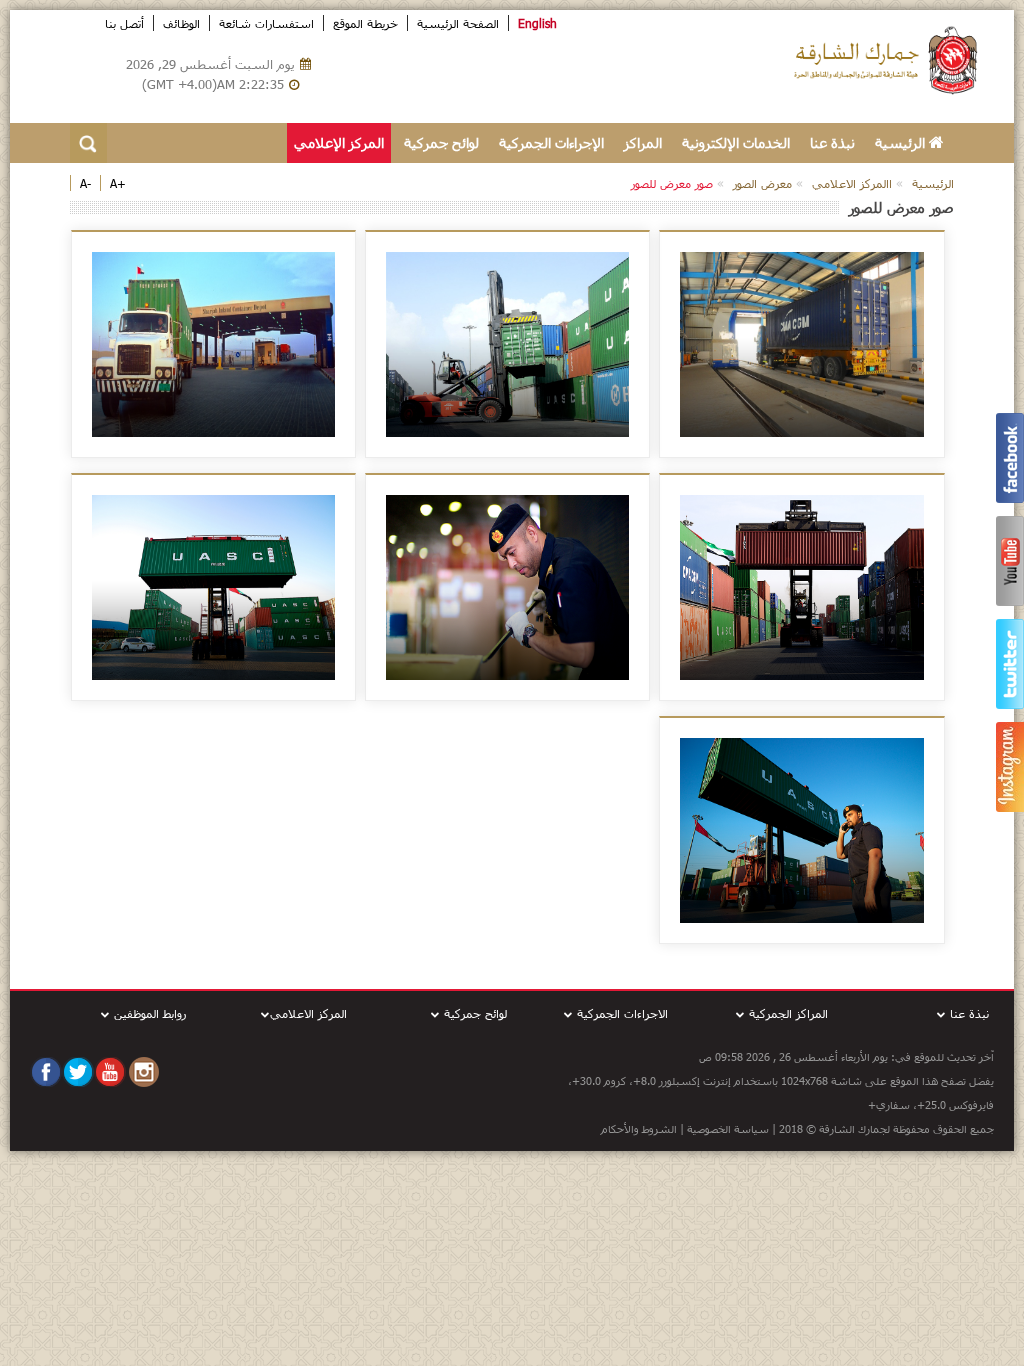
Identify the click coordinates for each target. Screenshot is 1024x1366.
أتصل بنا (124, 23)
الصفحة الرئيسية (458, 23)
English (537, 23)
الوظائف (181, 23)
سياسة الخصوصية (728, 1128)
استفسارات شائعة (266, 23)
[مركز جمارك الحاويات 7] (802, 830)
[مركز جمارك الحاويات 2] (802, 344)
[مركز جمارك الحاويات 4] (802, 587)
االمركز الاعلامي (852, 183)
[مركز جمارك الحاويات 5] (214, 344)
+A (118, 183)
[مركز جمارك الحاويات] (214, 587)
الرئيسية (902, 142)
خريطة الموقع (365, 23)
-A (85, 183)
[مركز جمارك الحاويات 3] (508, 344)
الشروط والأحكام (640, 1128)
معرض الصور (762, 183)
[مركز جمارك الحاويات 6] (508, 587)
